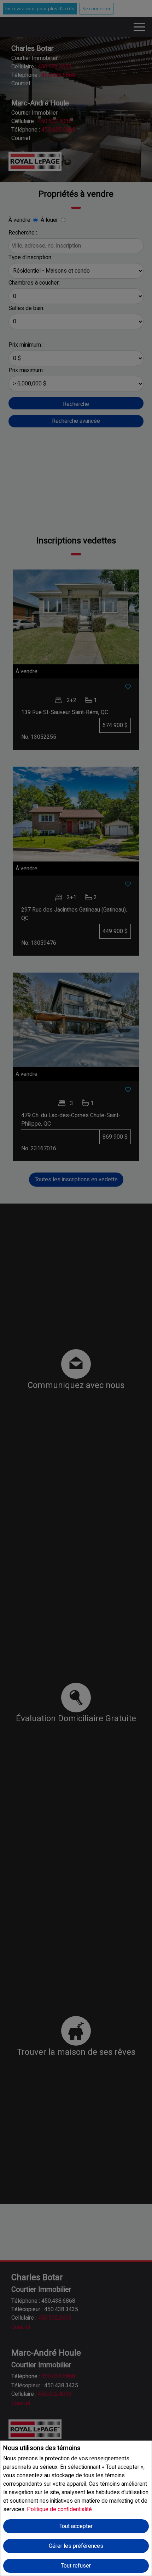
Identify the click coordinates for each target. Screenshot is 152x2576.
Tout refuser (76, 2566)
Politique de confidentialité (59, 2509)
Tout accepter (76, 2526)
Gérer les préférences (76, 2546)
